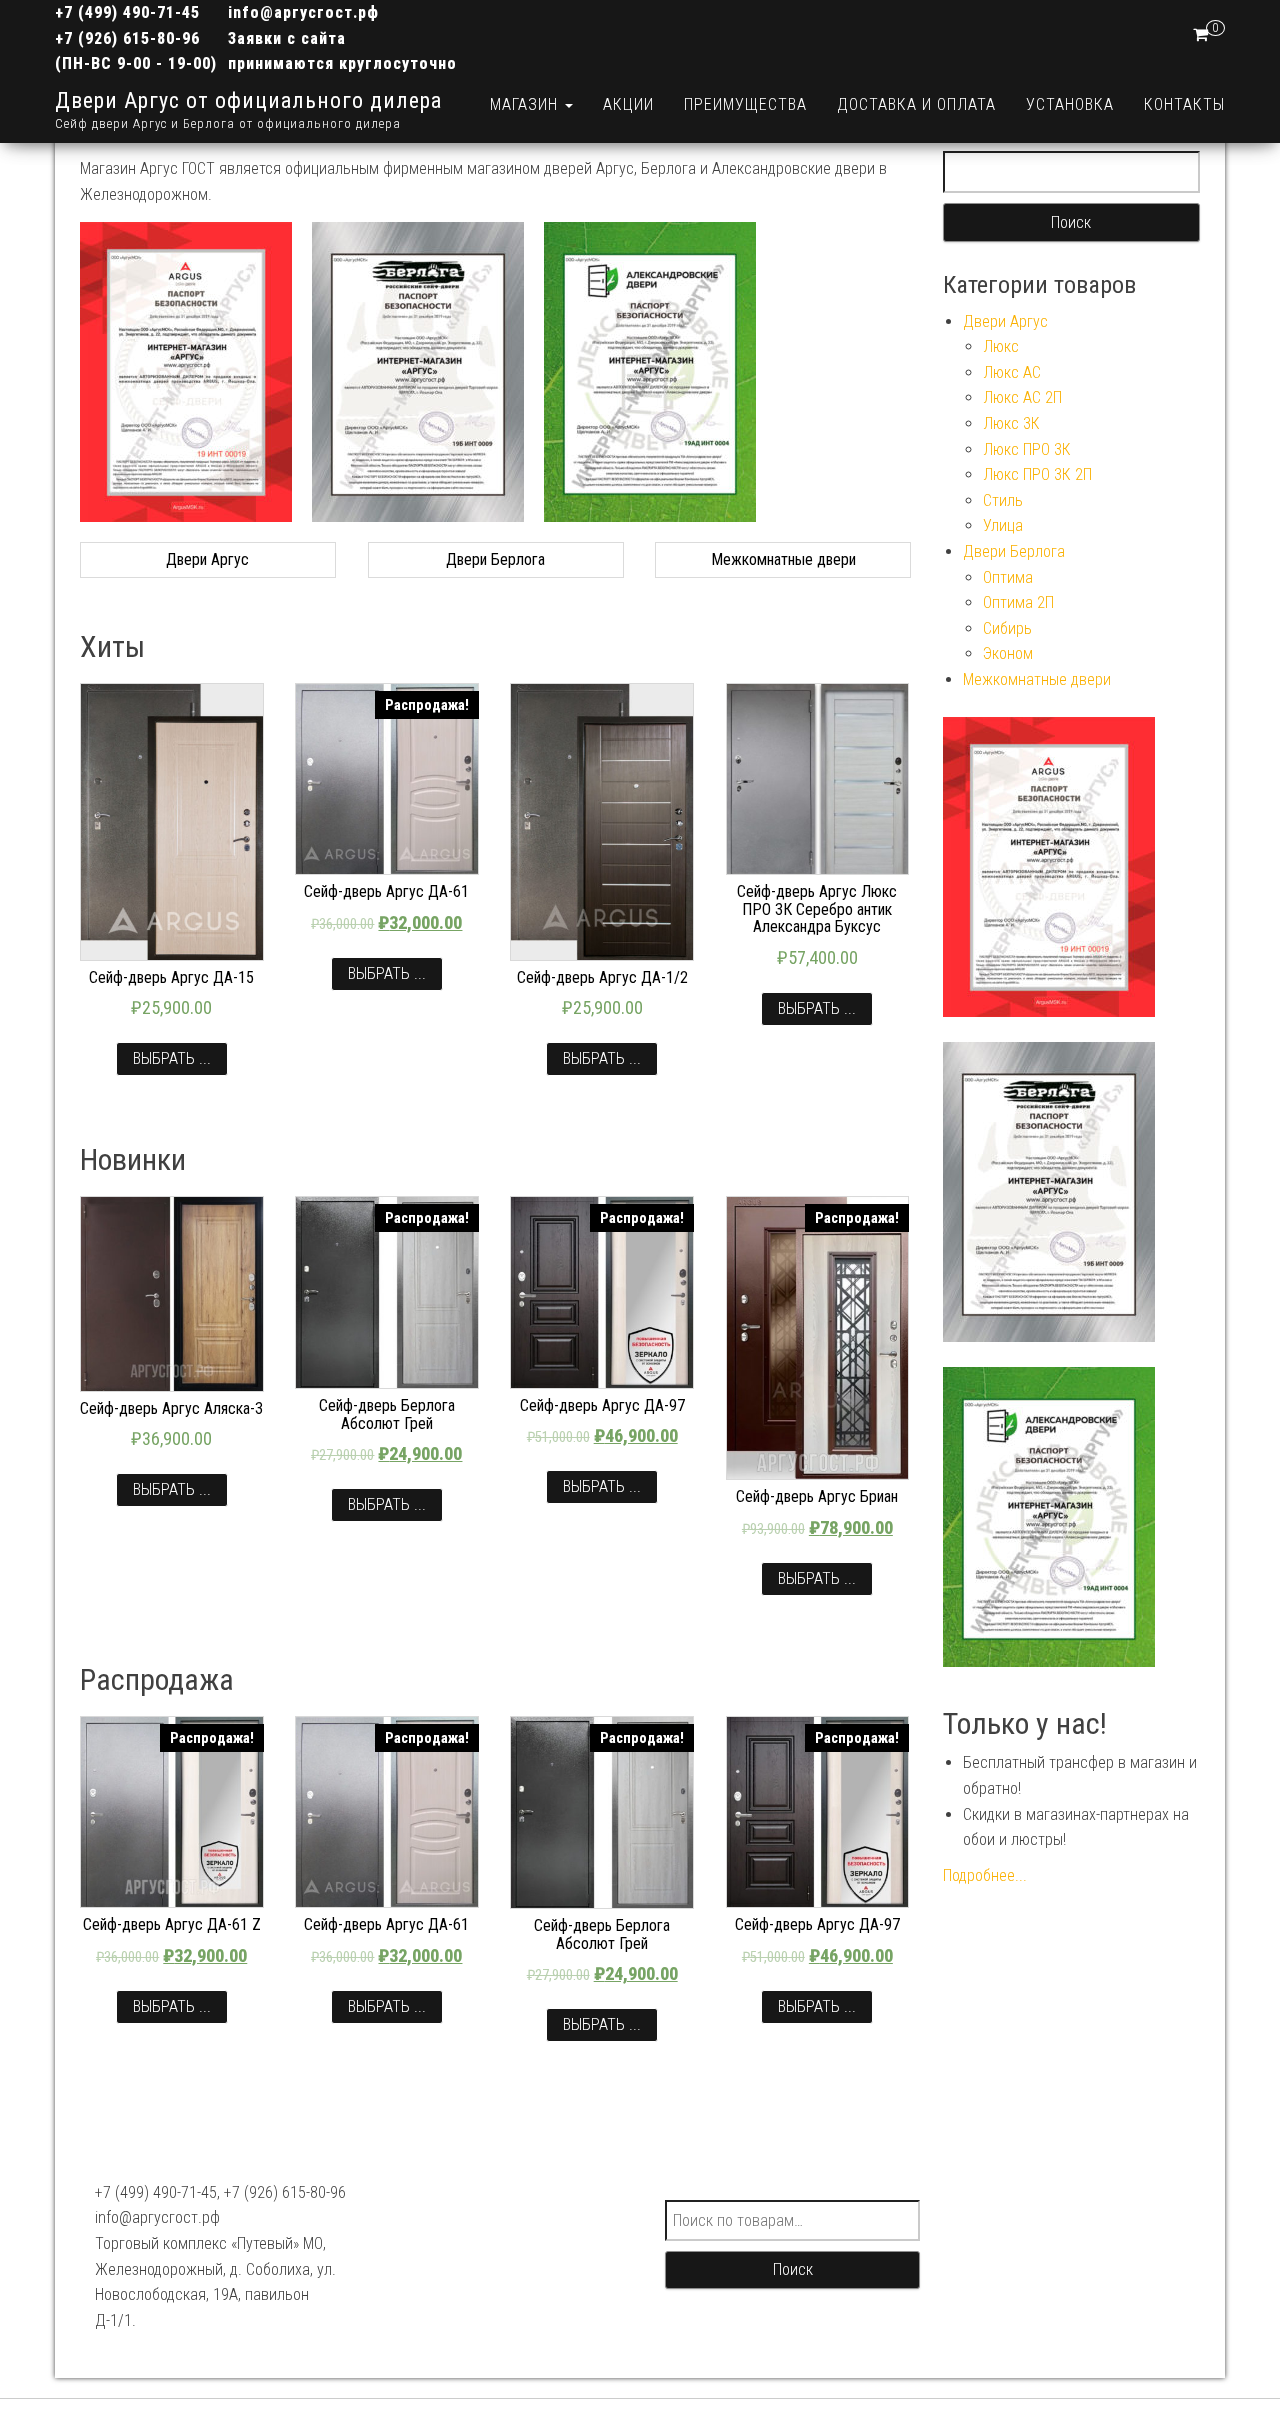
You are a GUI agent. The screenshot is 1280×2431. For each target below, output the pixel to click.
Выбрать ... (172, 1058)
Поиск (793, 2269)
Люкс (1001, 346)
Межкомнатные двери (1037, 679)
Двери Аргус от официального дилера (248, 100)
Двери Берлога (1014, 551)
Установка (1070, 104)
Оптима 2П (1018, 602)
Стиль (1003, 500)
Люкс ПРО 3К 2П (1037, 474)
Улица (1003, 525)
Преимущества (745, 104)
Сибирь (1007, 628)
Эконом (1008, 653)
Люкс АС (1012, 372)
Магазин (526, 104)
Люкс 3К (1011, 423)
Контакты (1184, 104)
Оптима (1008, 577)
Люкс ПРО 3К (1027, 449)
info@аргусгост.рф (303, 12)
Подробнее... (985, 1875)
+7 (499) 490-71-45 (127, 12)
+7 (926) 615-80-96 (127, 38)
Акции (628, 104)
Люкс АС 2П (1022, 397)
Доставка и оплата (916, 104)
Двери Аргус (1005, 321)
